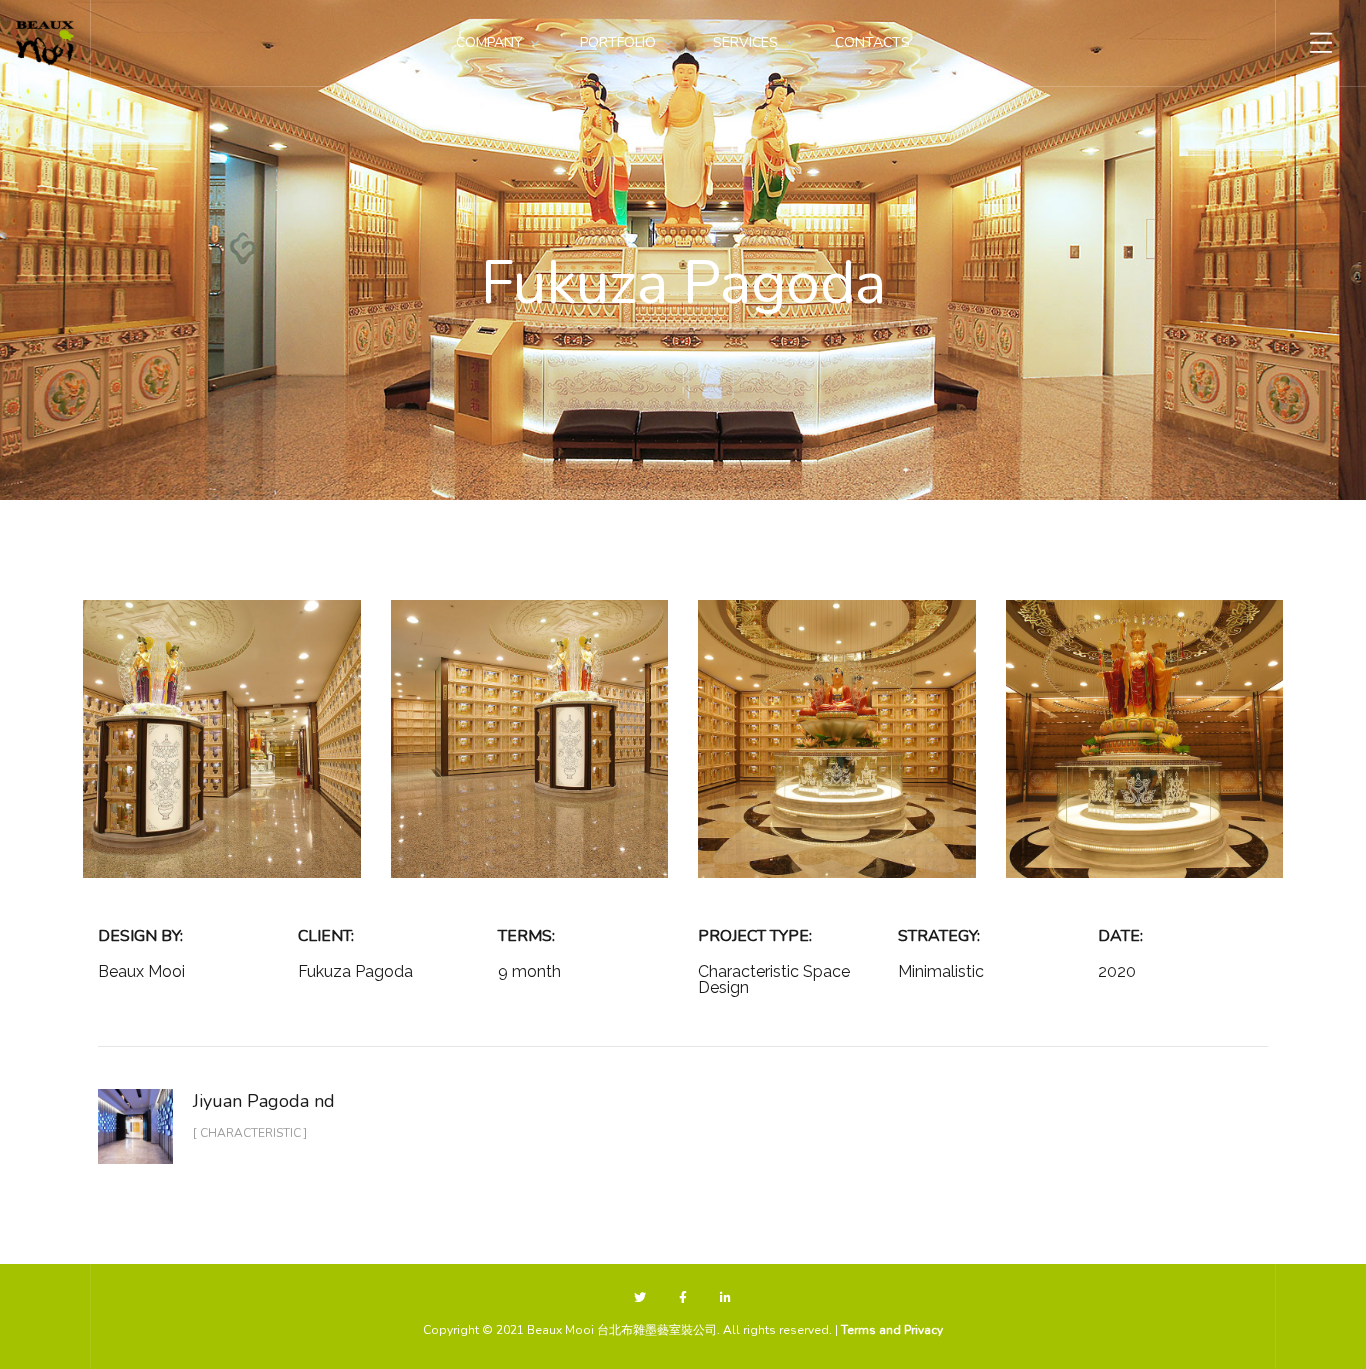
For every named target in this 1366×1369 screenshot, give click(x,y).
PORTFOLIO (618, 42)
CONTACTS (872, 42)
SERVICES (745, 42)
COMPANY (489, 42)
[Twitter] (640, 1298)
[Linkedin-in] (725, 1298)
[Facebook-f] (683, 1298)
